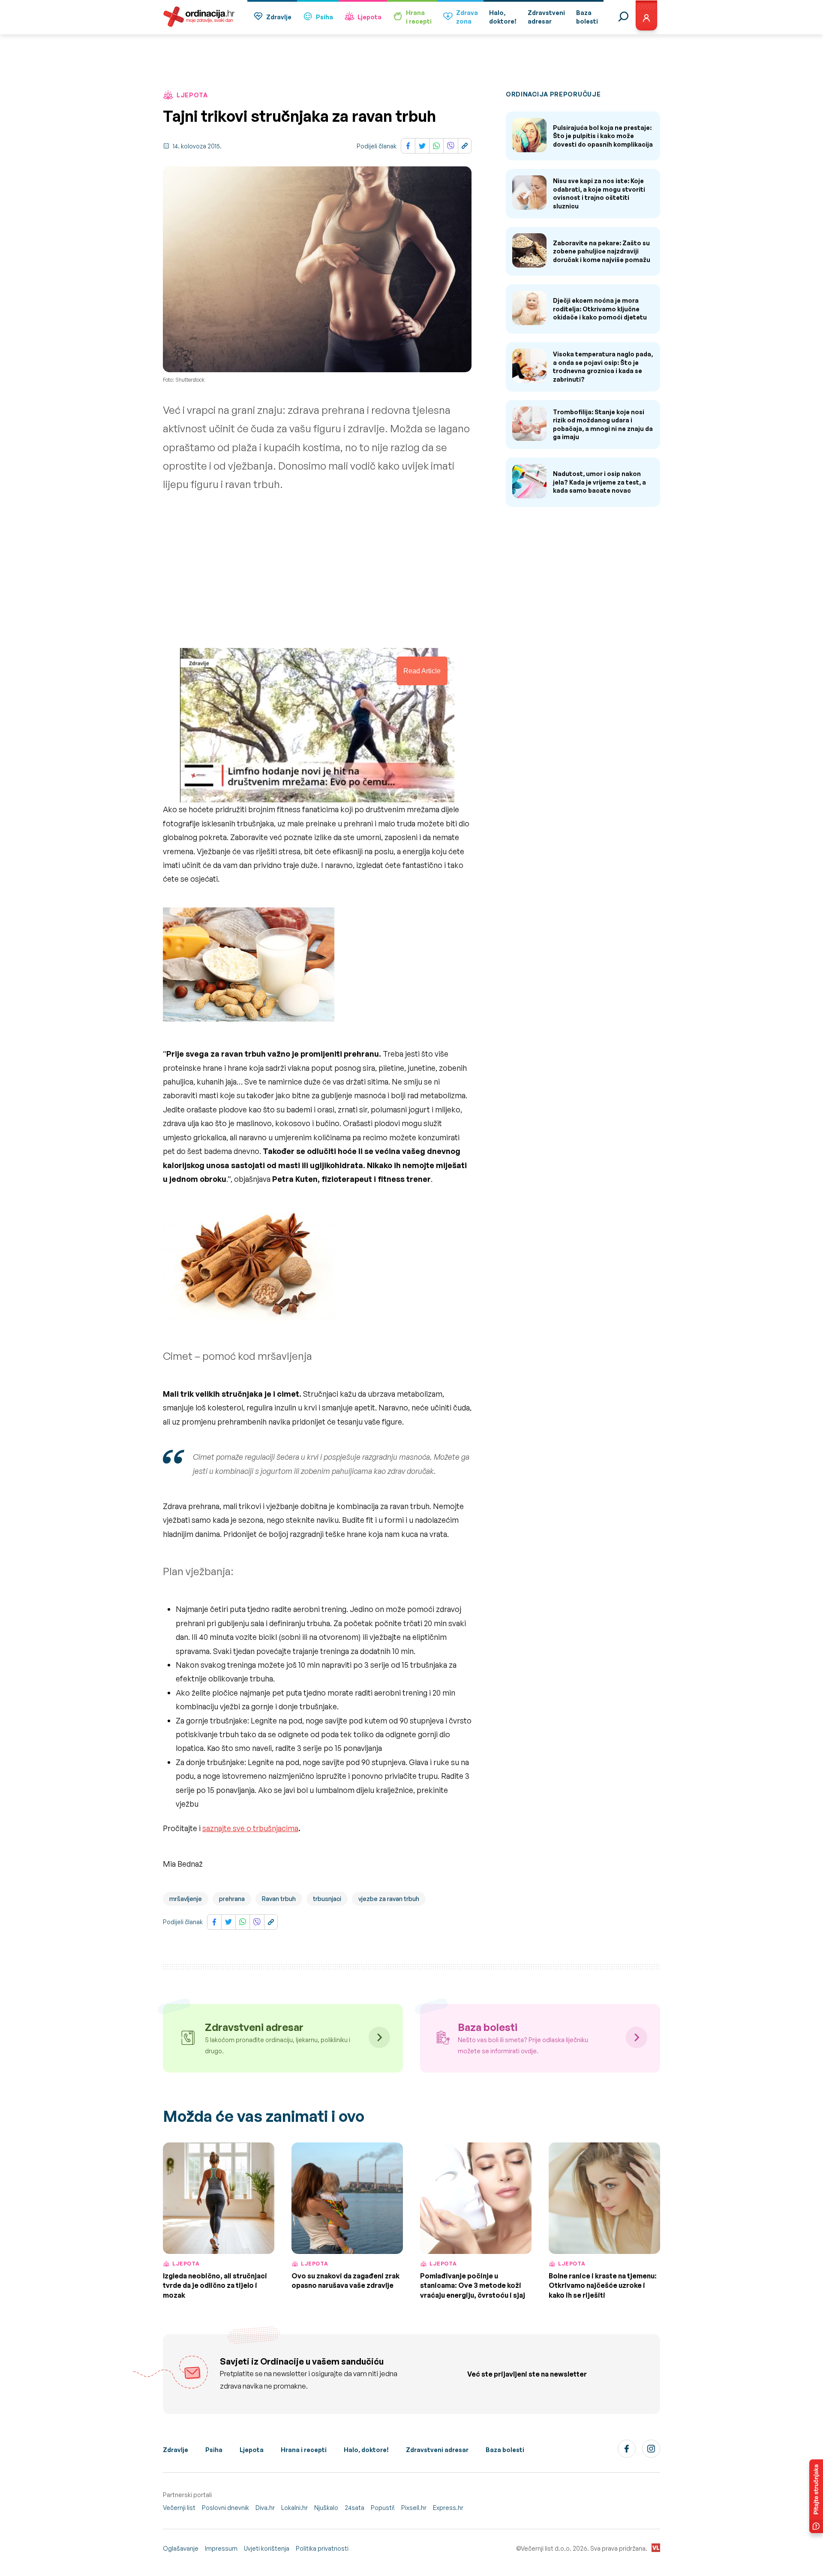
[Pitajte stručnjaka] (816, 2496)
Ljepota (369, 17)
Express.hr (448, 2508)
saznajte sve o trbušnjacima (250, 1828)
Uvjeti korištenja (267, 2548)
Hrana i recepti (304, 2450)
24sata (354, 2508)
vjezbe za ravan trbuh (389, 1899)
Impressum (221, 2548)
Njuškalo (326, 2508)
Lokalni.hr (294, 2508)
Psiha (324, 17)
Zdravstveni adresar (437, 2450)
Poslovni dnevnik (225, 2508)
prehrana (232, 1899)
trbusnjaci (327, 1899)
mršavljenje (186, 1899)
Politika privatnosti (322, 2548)
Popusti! (383, 2508)
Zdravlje (279, 17)
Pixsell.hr (414, 2508)
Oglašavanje (181, 2548)
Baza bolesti (505, 2450)
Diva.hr (265, 2508)
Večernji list (179, 2508)
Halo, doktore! (366, 2450)
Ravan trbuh (279, 1899)
